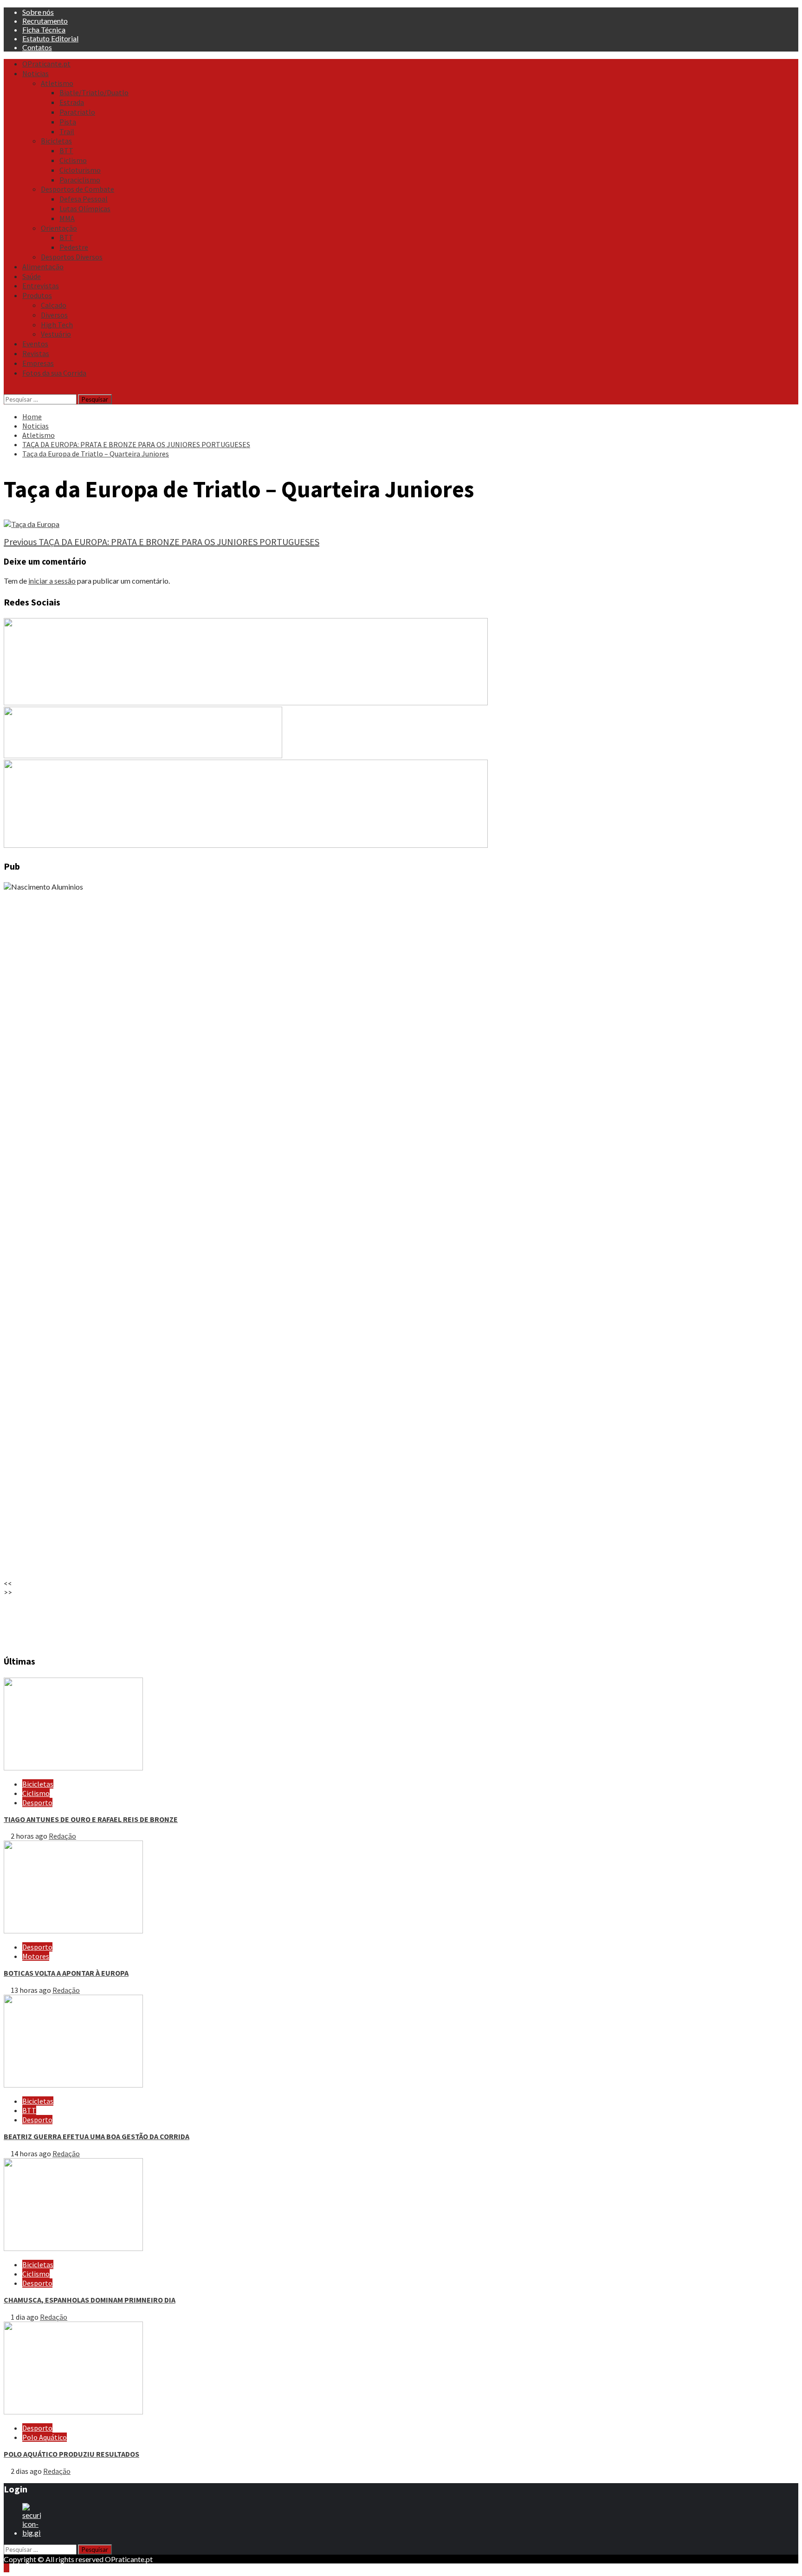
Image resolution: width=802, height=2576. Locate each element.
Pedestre (74, 247)
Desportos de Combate (78, 189)
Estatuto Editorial (50, 38)
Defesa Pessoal (84, 199)
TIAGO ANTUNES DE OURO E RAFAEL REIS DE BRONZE (91, 1819)
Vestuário (56, 334)
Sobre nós (38, 12)
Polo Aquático (45, 2437)
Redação (62, 1836)
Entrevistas (41, 286)
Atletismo (57, 83)
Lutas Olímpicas (85, 208)
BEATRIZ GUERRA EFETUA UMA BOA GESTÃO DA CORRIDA (97, 2136)
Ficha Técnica (44, 29)
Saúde (32, 276)
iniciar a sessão (52, 581)
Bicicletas (56, 141)
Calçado (54, 305)
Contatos (37, 47)
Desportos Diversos (72, 257)
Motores (36, 1956)
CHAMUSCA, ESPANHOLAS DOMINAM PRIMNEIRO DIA (90, 2300)
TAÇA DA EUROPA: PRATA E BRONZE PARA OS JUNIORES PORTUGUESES (162, 542)
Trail (67, 131)
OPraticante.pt (46, 64)
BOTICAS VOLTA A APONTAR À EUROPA (66, 1973)
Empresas (38, 363)
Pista (68, 122)
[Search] (6, 390)
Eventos (35, 344)
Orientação (59, 228)
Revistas (36, 353)
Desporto (37, 1802)
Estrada (72, 102)
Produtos (37, 295)
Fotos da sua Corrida (54, 373)
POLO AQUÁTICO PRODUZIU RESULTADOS (71, 2454)
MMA (67, 218)
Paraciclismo (80, 180)
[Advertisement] (282, 1621)
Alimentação (43, 267)
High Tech (57, 325)
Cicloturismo (80, 170)
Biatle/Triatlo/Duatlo (94, 92)
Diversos (54, 315)
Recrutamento (45, 21)
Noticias (36, 73)
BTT (66, 150)
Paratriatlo (77, 112)
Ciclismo (73, 160)
